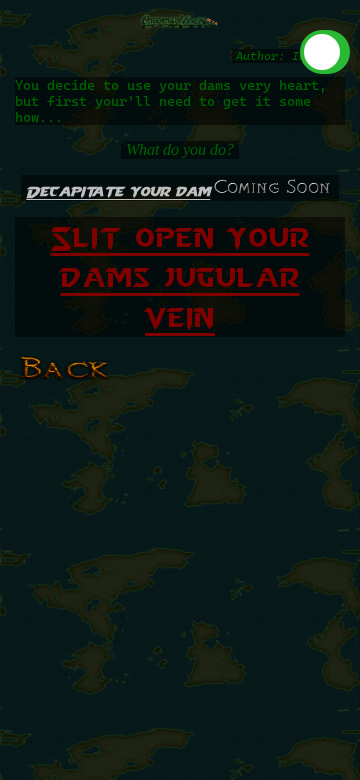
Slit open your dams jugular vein (180, 277)
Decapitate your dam (118, 191)
